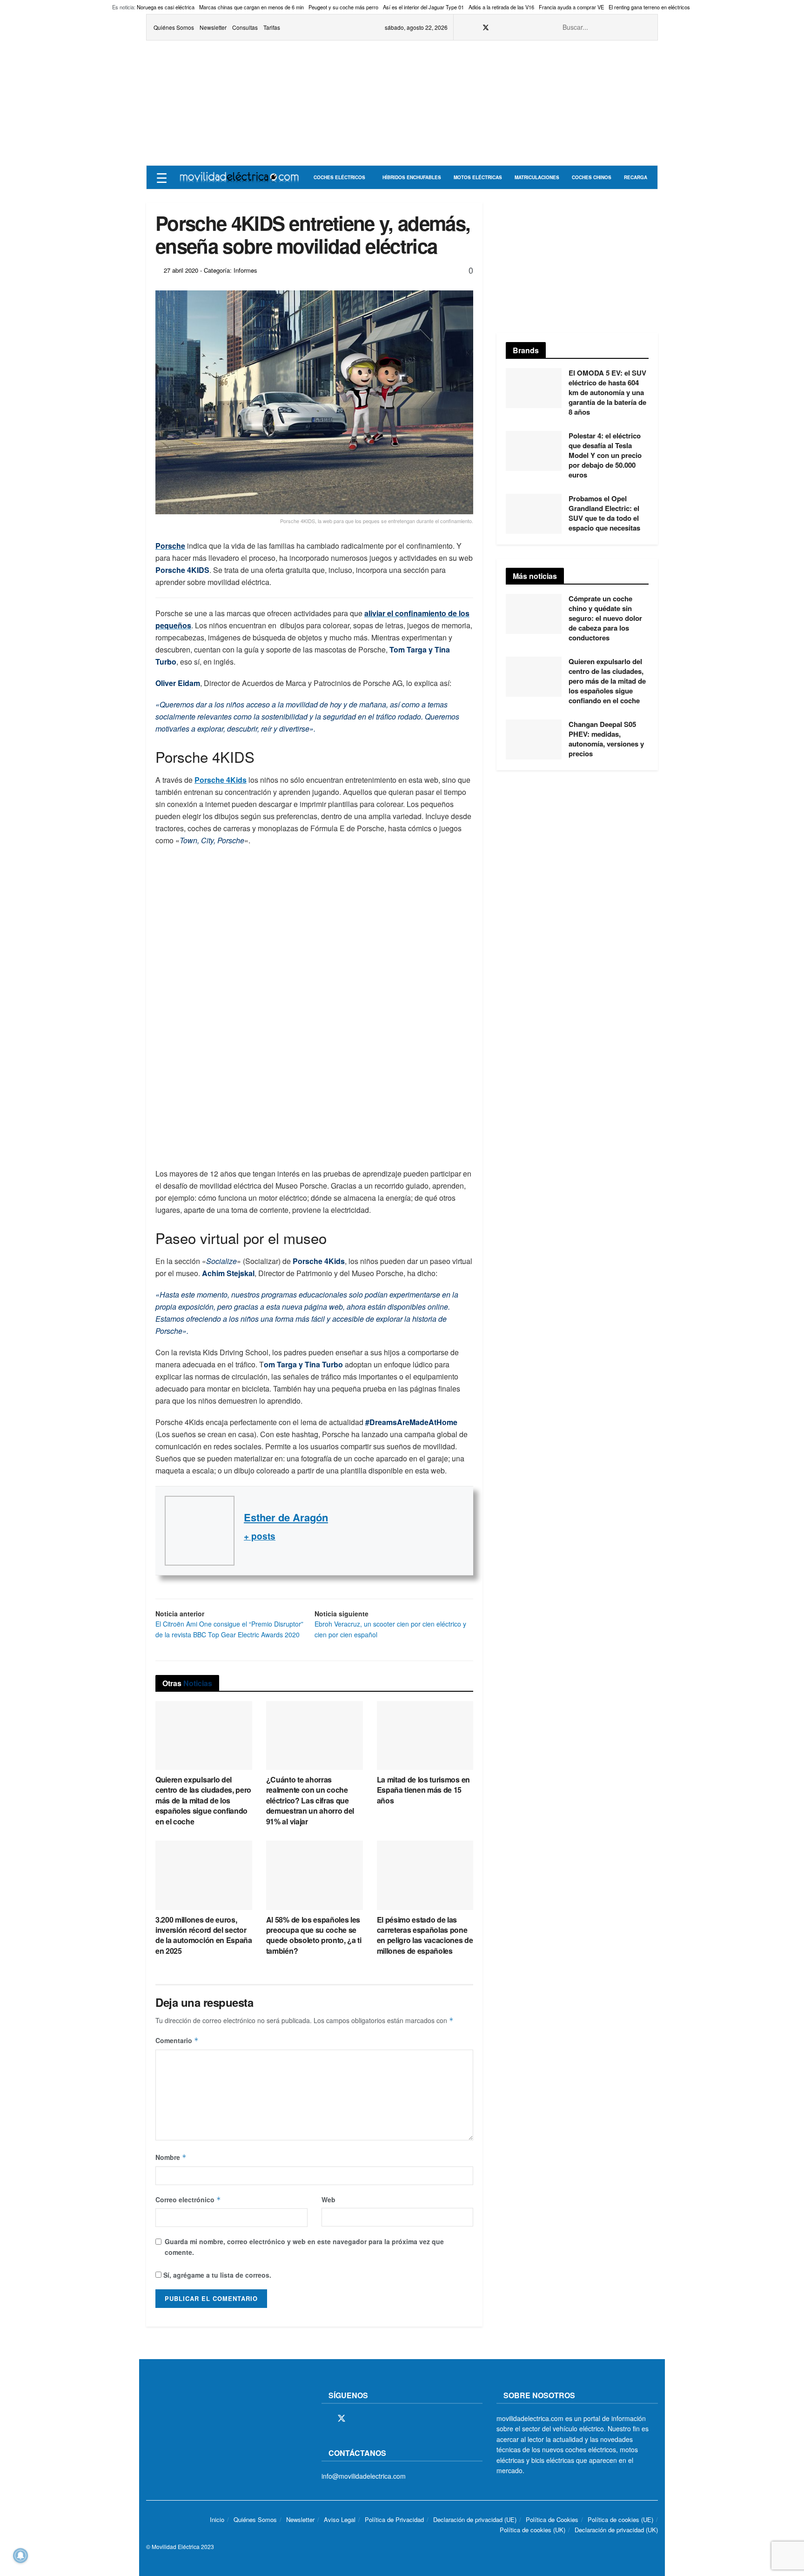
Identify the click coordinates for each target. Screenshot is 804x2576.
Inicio (217, 2519)
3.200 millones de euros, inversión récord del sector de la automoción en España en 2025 (204, 1935)
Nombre (171, 2157)
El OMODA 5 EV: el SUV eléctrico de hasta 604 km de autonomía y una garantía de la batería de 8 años (607, 392)
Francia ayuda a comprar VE (571, 7)
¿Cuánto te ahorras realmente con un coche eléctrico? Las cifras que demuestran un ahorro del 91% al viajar (310, 1800)
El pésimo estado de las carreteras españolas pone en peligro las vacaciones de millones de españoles (425, 1935)
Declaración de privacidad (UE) (475, 2519)
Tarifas (272, 27)
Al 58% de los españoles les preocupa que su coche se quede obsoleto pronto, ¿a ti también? (314, 1935)
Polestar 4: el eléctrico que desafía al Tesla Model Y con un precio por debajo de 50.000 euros (605, 455)
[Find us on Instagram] (498, 27)
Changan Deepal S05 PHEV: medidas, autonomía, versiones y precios (606, 739)
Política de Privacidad (394, 2519)
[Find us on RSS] (510, 27)
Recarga (636, 177)
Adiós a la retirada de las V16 (501, 7)
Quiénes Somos (174, 27)
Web (328, 2199)
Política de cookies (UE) (620, 2519)
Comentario (177, 2040)
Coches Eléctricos (339, 177)
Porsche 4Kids (221, 780)
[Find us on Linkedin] (406, 2419)
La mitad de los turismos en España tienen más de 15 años (423, 1790)
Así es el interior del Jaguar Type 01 (423, 7)
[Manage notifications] (20, 2556)
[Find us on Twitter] (486, 27)
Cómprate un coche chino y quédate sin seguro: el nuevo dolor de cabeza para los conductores (605, 618)
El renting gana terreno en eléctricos (649, 7)
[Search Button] (645, 27)
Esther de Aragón (286, 1517)
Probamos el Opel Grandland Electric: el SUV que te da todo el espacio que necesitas (604, 513)
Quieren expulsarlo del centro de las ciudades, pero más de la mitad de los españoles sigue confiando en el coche (203, 1800)
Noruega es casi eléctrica (166, 7)
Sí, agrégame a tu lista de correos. (216, 2275)
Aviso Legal (340, 2519)
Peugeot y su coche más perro (343, 7)
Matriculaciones (537, 177)
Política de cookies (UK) (533, 2530)
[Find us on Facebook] (473, 27)
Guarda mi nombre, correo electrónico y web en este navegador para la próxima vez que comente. (304, 2246)
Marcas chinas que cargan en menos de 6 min (251, 7)
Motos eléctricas (478, 177)
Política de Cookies (552, 2519)
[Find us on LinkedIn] (533, 27)
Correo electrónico (188, 2199)
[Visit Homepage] (239, 177)
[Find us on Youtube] (521, 27)
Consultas (245, 27)
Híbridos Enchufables (412, 177)
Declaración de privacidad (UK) (616, 2530)
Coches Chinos (592, 177)
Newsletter (213, 27)
